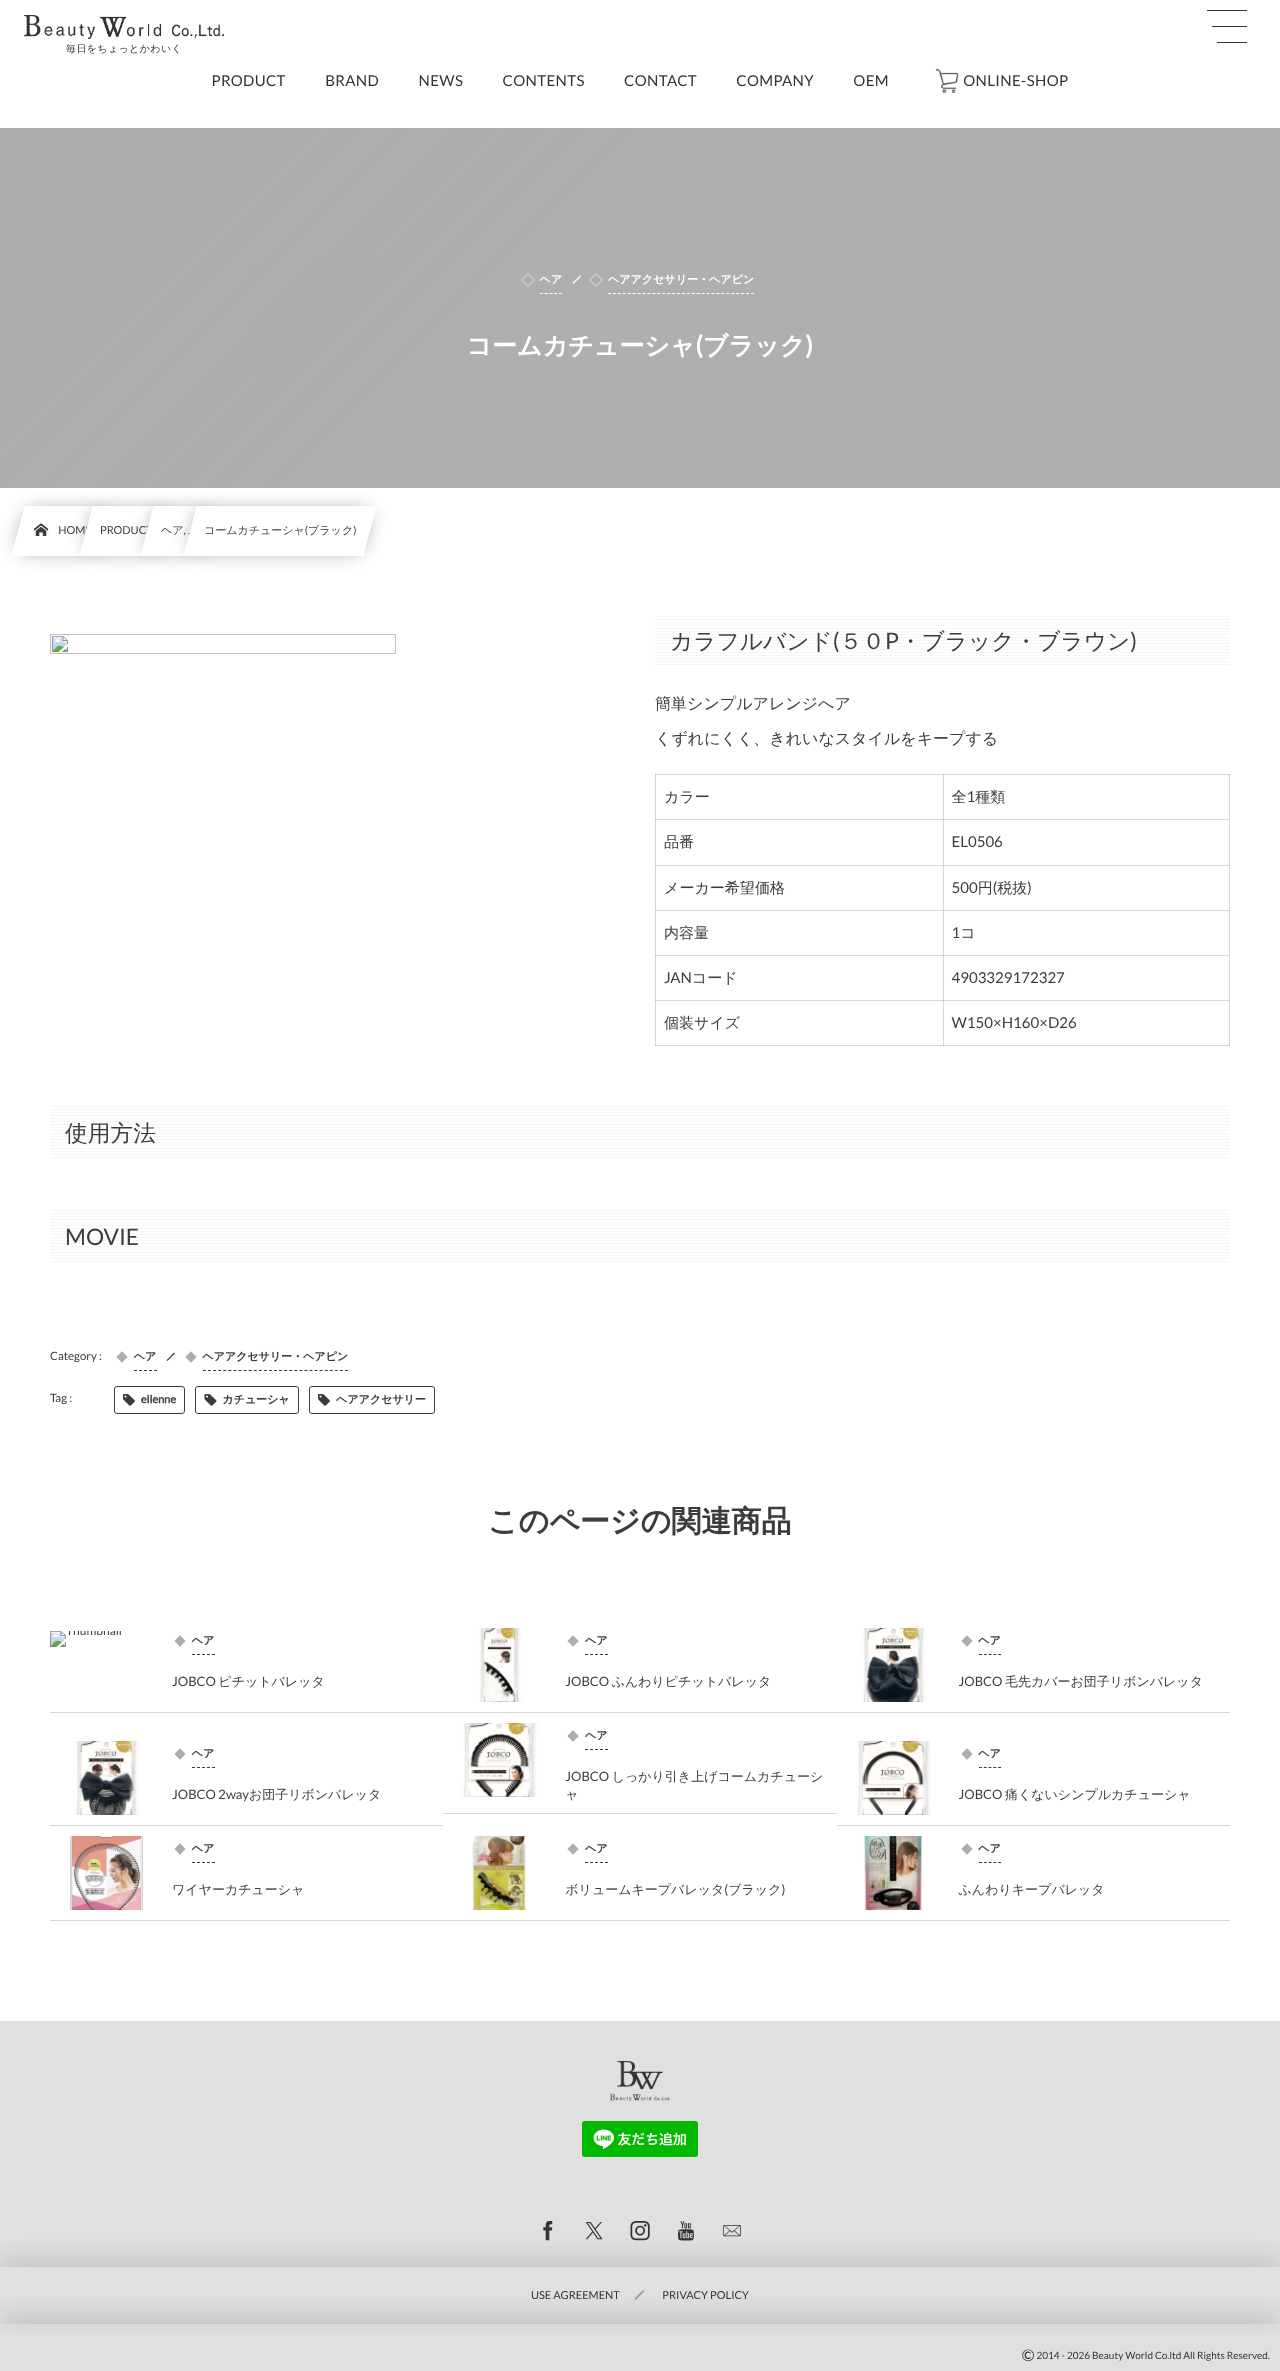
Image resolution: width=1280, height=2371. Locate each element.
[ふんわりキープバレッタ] (893, 1873)
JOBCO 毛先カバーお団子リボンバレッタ (1081, 1681)
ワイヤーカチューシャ (238, 1889)
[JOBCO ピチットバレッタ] (106, 1665)
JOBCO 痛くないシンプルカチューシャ (1075, 1794)
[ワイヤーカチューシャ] (106, 1873)
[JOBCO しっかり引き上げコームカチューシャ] (499, 1760)
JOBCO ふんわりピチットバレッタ (668, 1681)
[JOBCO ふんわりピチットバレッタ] (499, 1665)
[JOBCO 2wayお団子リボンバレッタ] (106, 1778)
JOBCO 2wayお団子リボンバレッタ (276, 1794)
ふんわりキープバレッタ (1032, 1889)
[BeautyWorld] (124, 27)
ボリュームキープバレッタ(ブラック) (675, 1889)
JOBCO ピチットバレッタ (248, 1681)
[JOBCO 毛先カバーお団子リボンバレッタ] (893, 1665)
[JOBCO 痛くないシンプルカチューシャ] (893, 1778)
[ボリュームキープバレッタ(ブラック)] (499, 1873)
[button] (1227, 27)
